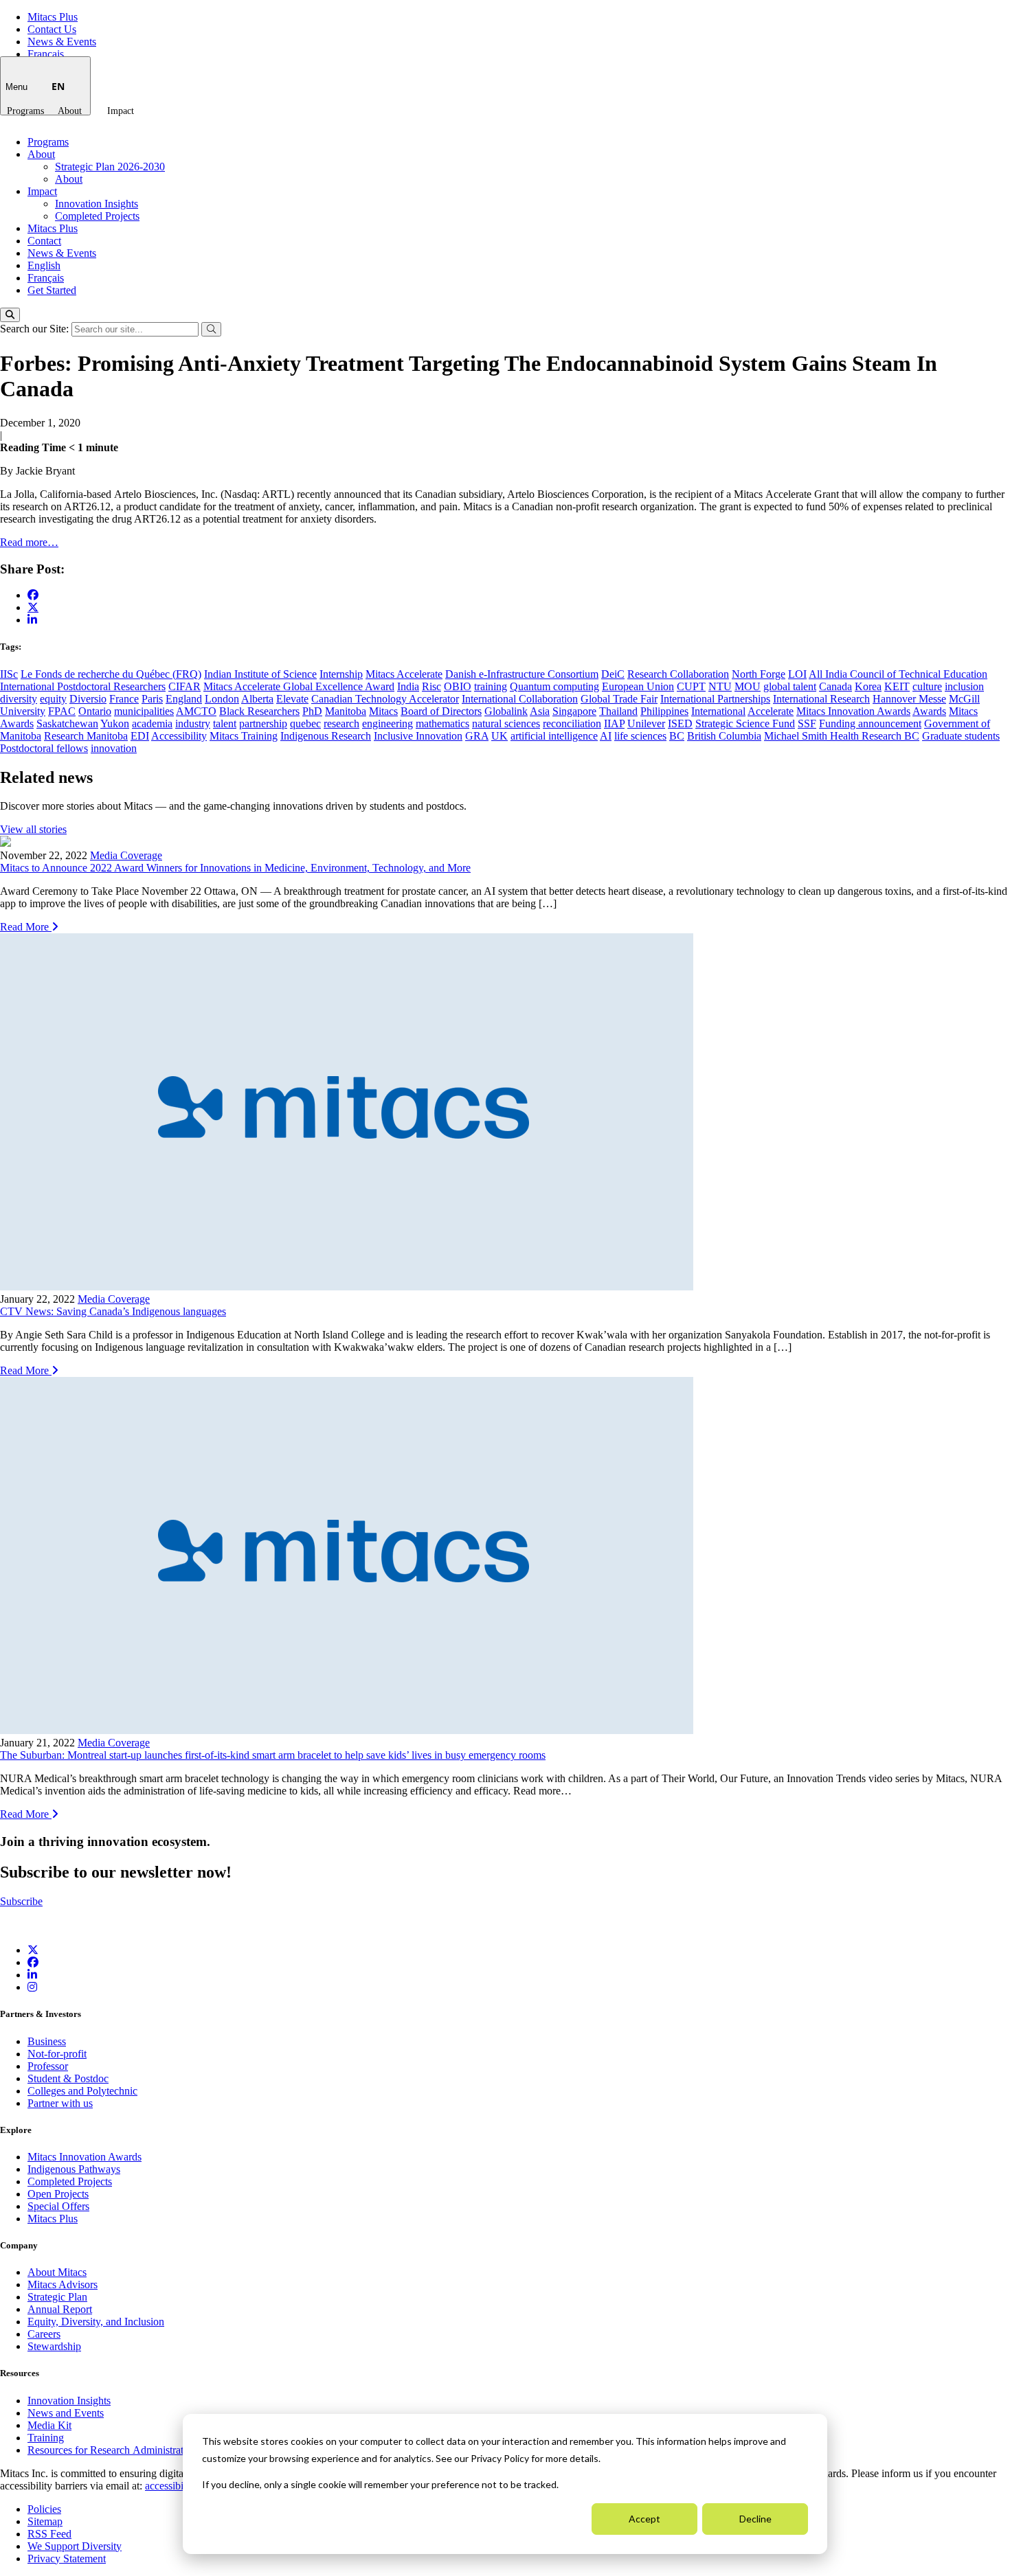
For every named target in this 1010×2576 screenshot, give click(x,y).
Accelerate (771, 711)
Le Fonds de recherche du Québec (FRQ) (111, 674)
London (222, 699)
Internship (341, 674)
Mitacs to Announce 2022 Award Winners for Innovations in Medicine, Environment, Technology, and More (235, 868)
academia (152, 723)
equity (53, 699)
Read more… (29, 542)
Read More (26, 927)
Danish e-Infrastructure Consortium (522, 674)
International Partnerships (715, 699)
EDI (140, 736)
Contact (44, 241)
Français (46, 54)
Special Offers (58, 2206)
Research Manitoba (86, 736)
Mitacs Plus (53, 17)
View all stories (33, 829)
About (70, 111)
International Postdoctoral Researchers (83, 686)
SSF (807, 723)
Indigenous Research (326, 736)
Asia (540, 711)
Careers (44, 2334)
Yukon (115, 723)
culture (927, 686)
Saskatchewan (67, 723)
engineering (388, 723)
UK (500, 736)
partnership (263, 723)
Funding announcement (870, 723)
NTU (720, 686)
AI (606, 736)
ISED (680, 723)
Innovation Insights (97, 204)
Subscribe (21, 1901)
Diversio (88, 699)
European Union (638, 686)
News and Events (66, 2413)
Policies (44, 2509)
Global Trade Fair (619, 699)
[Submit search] (211, 329)
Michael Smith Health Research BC (842, 736)
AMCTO (196, 711)
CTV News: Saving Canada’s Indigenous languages (113, 1311)
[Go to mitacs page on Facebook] (33, 595)
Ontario (95, 711)
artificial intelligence (554, 736)
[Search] (10, 315)
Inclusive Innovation (418, 736)
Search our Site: (36, 329)
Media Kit (49, 2425)
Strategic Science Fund (745, 723)
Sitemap (45, 2521)
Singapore (574, 711)
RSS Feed (49, 2534)
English (44, 265)
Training (46, 2438)
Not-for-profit (57, 2054)
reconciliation (572, 723)
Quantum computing (554, 686)
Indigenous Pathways (74, 2169)
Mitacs (383, 711)
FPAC (62, 711)
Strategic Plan (57, 2297)
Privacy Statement (67, 2558)
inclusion (964, 686)
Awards (929, 711)
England (184, 699)
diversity (19, 699)
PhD (312, 711)
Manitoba (346, 711)
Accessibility (179, 736)
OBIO (458, 686)
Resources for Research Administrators (113, 2450)
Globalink (506, 711)
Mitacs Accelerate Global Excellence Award (299, 686)
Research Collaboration (678, 674)
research (341, 723)
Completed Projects (97, 216)
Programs (25, 111)
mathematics (442, 723)
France (124, 699)
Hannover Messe (909, 699)
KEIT (897, 686)
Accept (644, 2519)
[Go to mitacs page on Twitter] (33, 607)
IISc (9, 674)
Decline (755, 2519)
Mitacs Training (244, 736)
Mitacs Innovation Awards (853, 711)
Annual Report (60, 2309)
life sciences (640, 736)
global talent (790, 686)
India (408, 686)
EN (58, 86)
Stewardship (54, 2346)
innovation (114, 748)
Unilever (646, 723)
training (491, 686)
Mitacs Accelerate (404, 674)
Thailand (618, 711)
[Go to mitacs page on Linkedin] (32, 620)
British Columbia (724, 736)
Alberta (257, 699)
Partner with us (60, 2103)
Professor (48, 2066)
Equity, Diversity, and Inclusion (96, 2322)
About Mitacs (57, 2272)
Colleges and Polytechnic (82, 2091)
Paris (152, 699)
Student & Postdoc (68, 2078)
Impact (121, 111)
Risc (431, 686)
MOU (748, 686)
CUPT (691, 686)
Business (47, 2041)
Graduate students (961, 736)
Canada (835, 686)
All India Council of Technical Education (898, 674)
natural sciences (506, 723)
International (718, 711)
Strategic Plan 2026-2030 (110, 167)
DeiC (613, 674)
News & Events (62, 42)
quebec (305, 723)
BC (677, 736)
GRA (477, 736)
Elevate (292, 699)
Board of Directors (441, 711)
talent (225, 723)
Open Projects (58, 2194)
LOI (797, 674)
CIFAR (184, 686)
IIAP (614, 723)
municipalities (144, 711)
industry (193, 723)
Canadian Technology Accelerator (385, 699)
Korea (868, 686)
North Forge (759, 674)
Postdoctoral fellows (44, 748)
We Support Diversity (75, 2546)
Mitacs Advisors (63, 2284)
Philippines (664, 711)
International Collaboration (520, 699)
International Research (821, 699)
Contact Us (52, 29)
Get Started (52, 290)
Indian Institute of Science (260, 674)
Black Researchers (259, 711)
